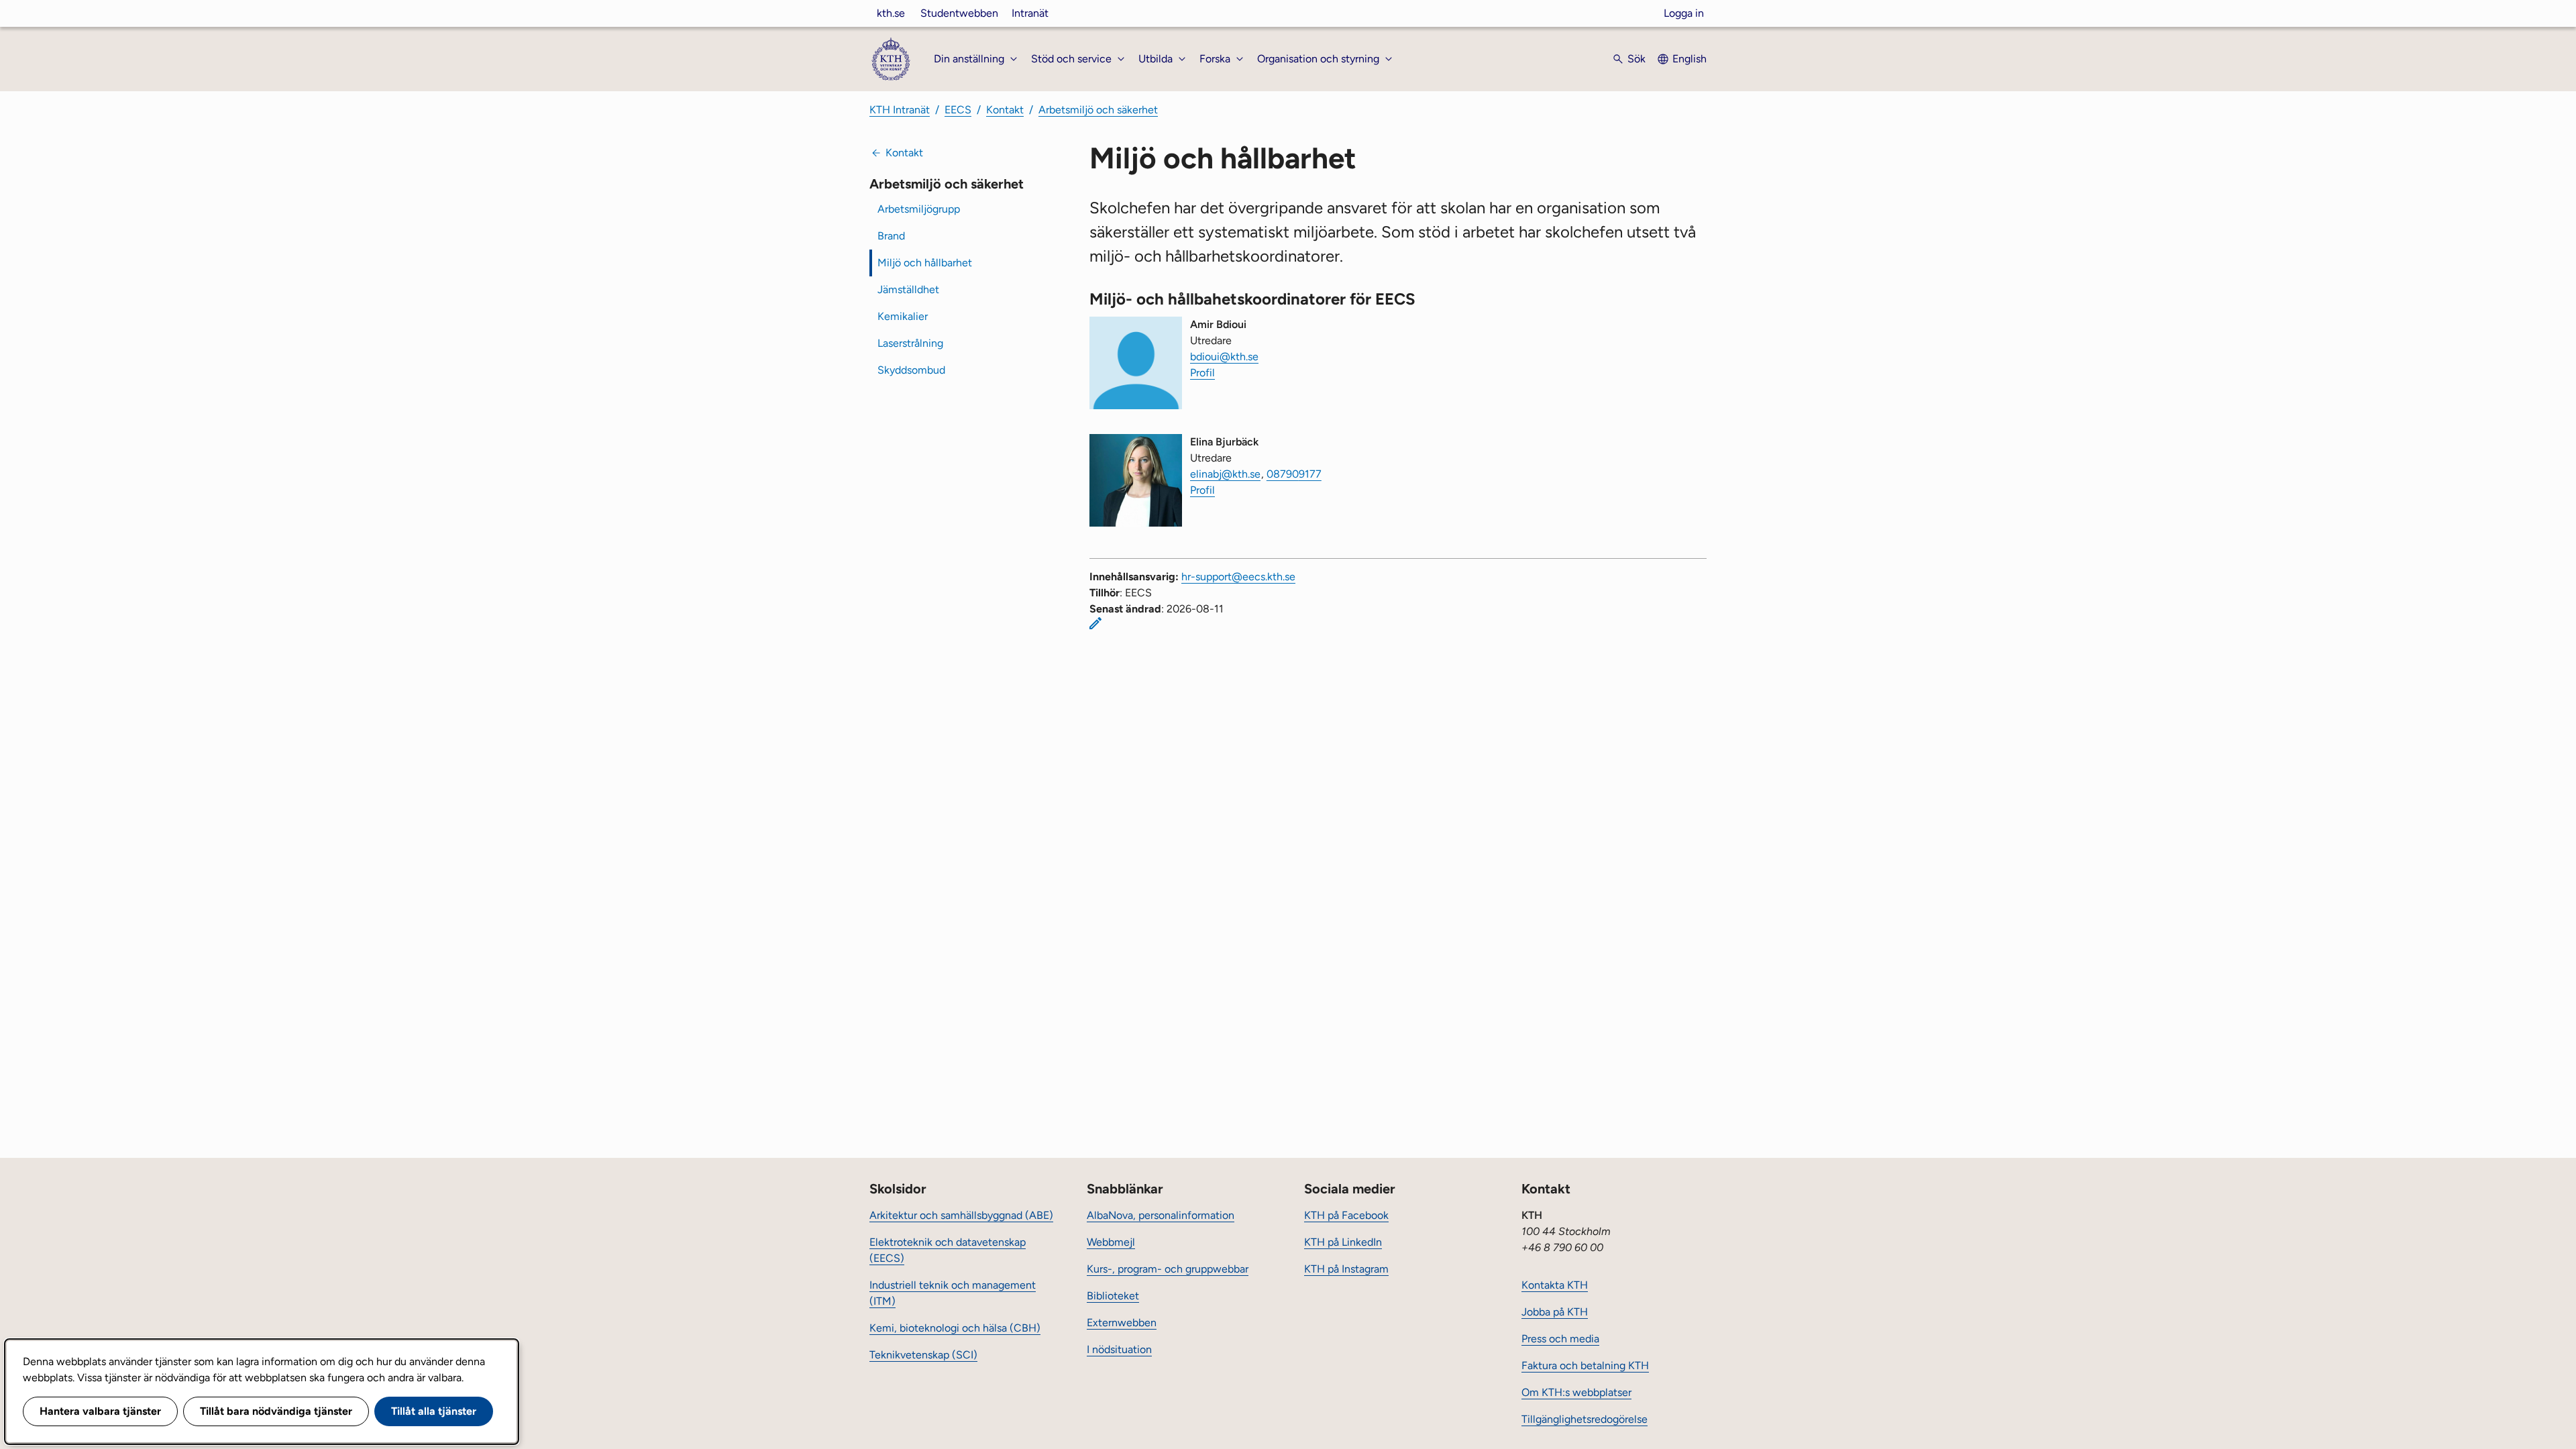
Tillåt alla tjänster (434, 1411)
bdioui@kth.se (1224, 357)
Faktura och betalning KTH (1585, 1365)
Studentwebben (959, 13)
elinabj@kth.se (1225, 474)
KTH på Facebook (1346, 1215)
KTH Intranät (900, 110)
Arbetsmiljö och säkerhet (1098, 110)
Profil (1202, 373)
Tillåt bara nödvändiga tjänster (276, 1411)
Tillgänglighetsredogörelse (1585, 1419)
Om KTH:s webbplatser (1576, 1392)
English (1689, 59)
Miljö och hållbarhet (925, 263)
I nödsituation (1119, 1349)
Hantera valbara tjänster (100, 1411)
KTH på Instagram (1346, 1269)
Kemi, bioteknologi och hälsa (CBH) (955, 1328)
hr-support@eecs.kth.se (1238, 577)
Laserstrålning (910, 343)
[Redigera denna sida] (1095, 623)
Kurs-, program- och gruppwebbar (1168, 1269)
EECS (958, 110)
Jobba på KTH (1555, 1312)
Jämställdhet (908, 289)
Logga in (1684, 13)
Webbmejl (1111, 1242)
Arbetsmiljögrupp (919, 209)
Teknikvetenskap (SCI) (923, 1355)
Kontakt (1005, 110)
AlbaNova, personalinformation (1161, 1215)
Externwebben (1122, 1323)
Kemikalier (903, 316)
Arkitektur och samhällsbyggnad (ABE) (961, 1215)
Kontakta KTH (1555, 1285)
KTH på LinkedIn (1343, 1242)
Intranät (1030, 13)
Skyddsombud (911, 370)
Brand (891, 236)
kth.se (891, 13)
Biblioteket (1113, 1296)
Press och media (1560, 1339)
